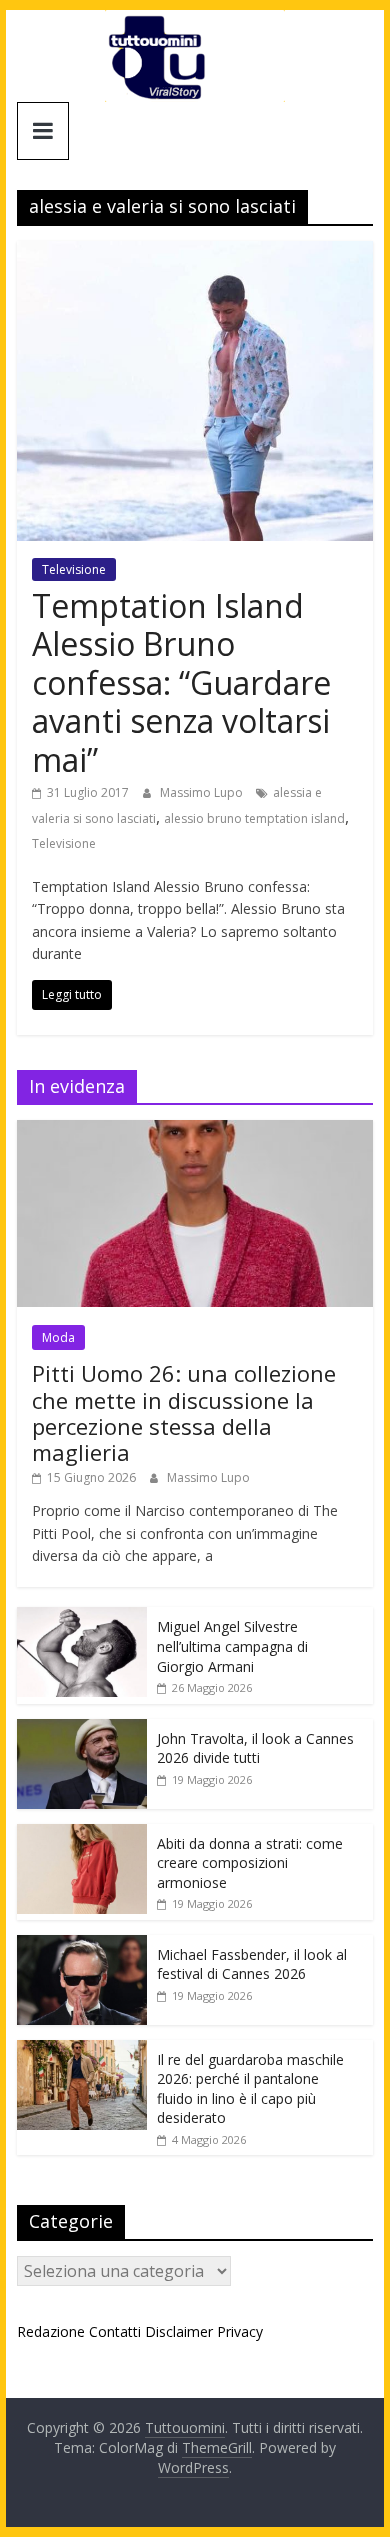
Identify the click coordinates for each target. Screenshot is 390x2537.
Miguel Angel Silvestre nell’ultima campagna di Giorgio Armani (232, 1646)
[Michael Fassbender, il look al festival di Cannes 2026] (82, 1945)
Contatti (115, 2331)
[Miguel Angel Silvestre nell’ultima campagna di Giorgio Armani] (82, 1617)
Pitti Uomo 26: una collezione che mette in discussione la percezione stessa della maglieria (184, 1412)
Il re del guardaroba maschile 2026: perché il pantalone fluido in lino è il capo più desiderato (250, 2089)
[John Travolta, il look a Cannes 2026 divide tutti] (82, 1729)
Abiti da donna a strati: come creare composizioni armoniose (250, 1863)
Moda (58, 1337)
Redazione (51, 2331)
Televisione (74, 569)
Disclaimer (179, 2331)
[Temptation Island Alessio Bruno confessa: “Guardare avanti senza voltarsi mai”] (195, 253)
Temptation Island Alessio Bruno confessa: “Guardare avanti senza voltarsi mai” (181, 682)
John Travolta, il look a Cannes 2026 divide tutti (255, 1748)
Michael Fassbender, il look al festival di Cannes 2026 (252, 1964)
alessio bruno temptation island (254, 818)
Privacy (240, 2331)
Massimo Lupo (203, 792)
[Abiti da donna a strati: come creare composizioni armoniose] (82, 1834)
